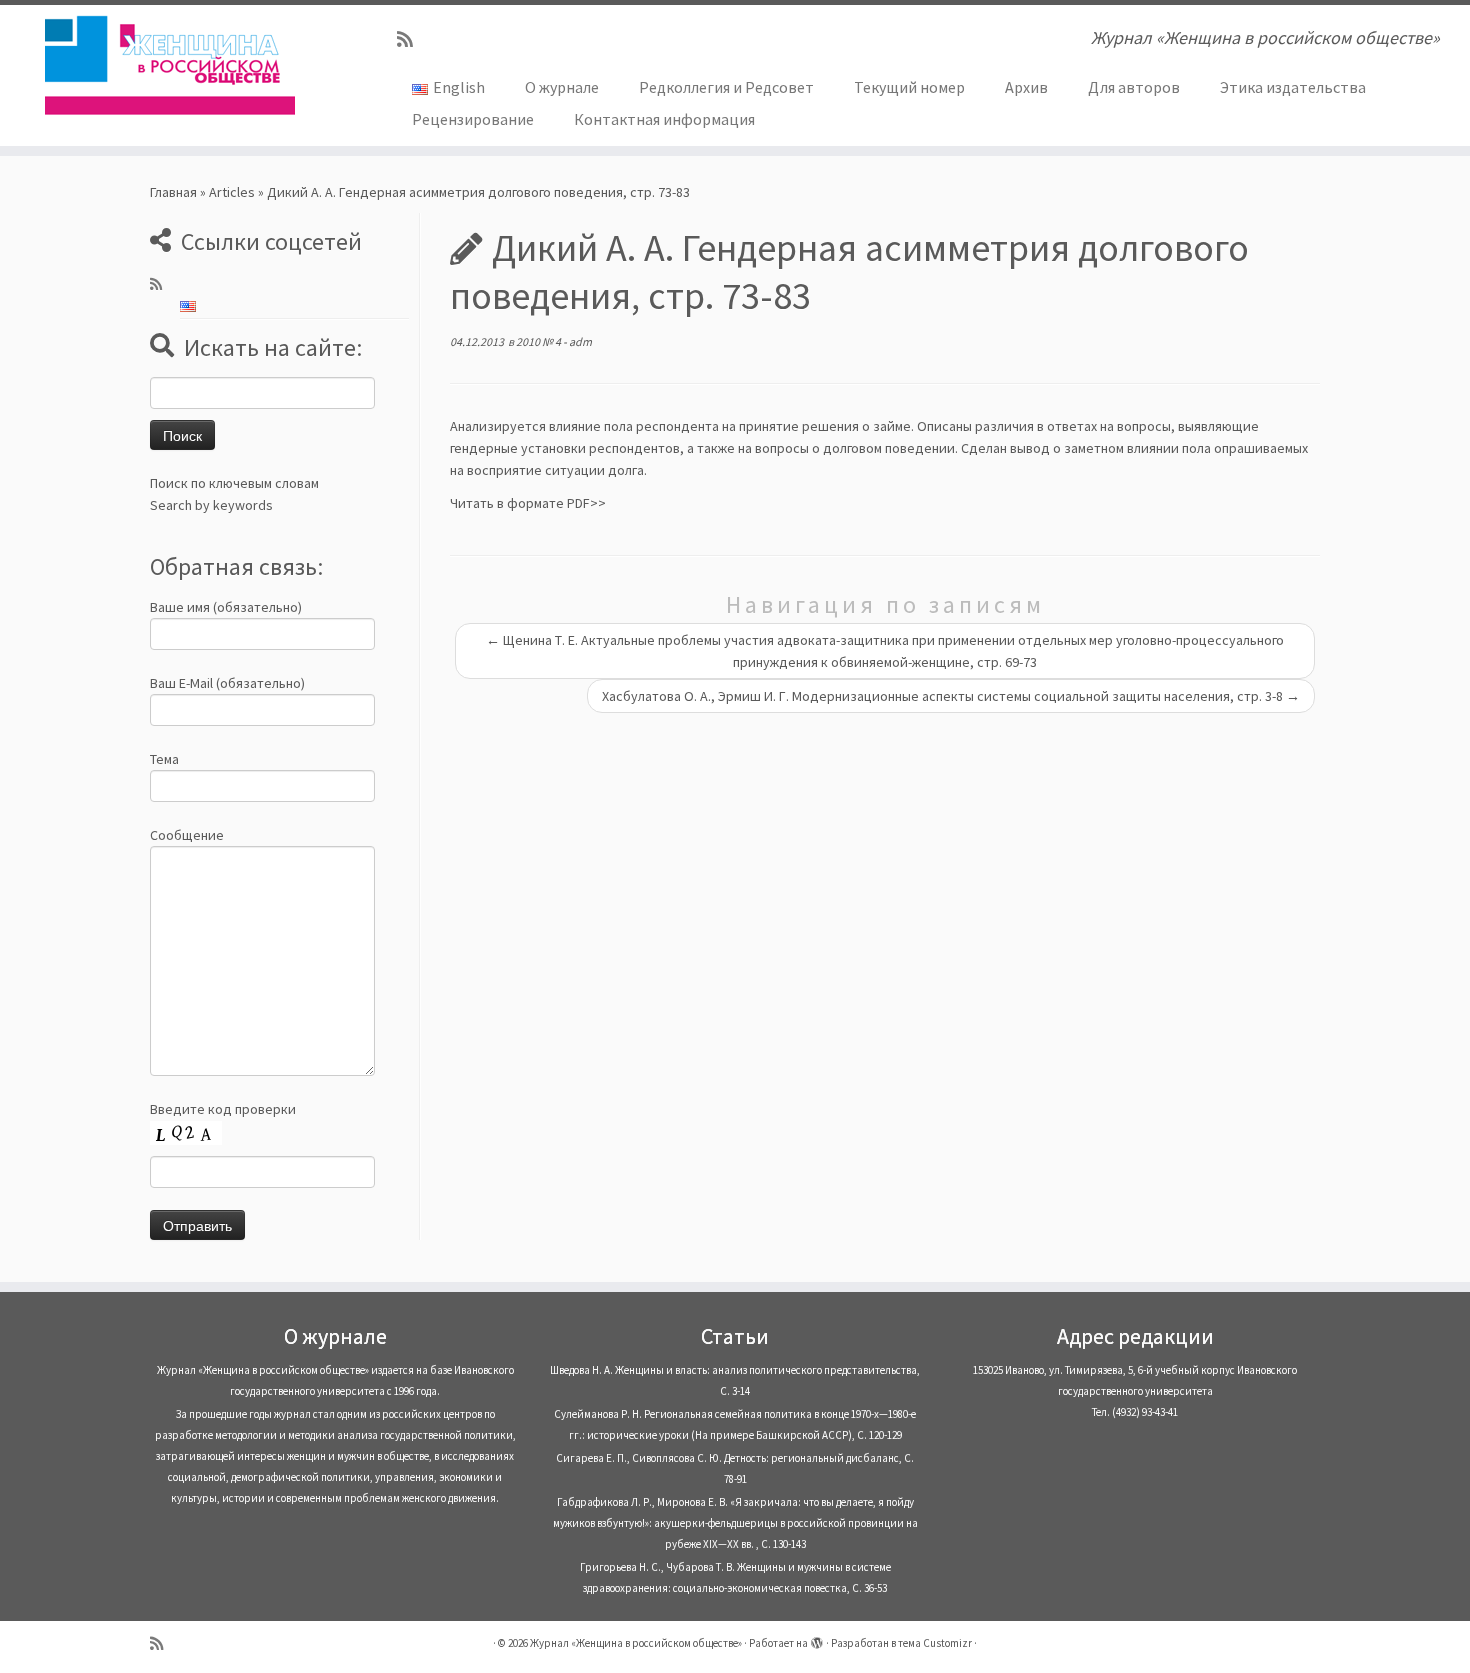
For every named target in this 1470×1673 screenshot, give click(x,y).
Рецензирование (473, 119)
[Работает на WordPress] (817, 1639)
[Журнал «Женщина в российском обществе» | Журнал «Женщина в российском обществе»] (169, 65)
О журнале (562, 87)
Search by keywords (211, 505)
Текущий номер (909, 87)
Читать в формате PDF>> (528, 503)
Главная (173, 192)
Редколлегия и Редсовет (726, 87)
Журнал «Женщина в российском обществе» (636, 1643)
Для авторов (1134, 87)
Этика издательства (1293, 87)
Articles (232, 192)
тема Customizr (935, 1643)
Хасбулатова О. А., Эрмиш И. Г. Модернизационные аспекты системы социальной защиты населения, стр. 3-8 (951, 696)
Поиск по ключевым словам (234, 483)
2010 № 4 (539, 341)
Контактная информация (664, 119)
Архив (1026, 87)
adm (580, 341)
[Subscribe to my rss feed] (411, 39)
